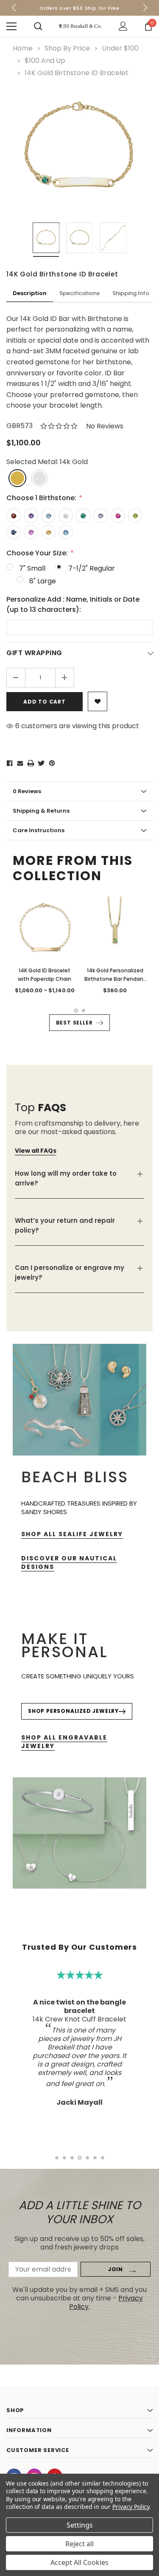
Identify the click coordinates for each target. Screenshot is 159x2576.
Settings (80, 2525)
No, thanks (84, 1340)
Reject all (79, 2544)
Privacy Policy (131, 2507)
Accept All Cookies (79, 2562)
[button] (146, 1224)
